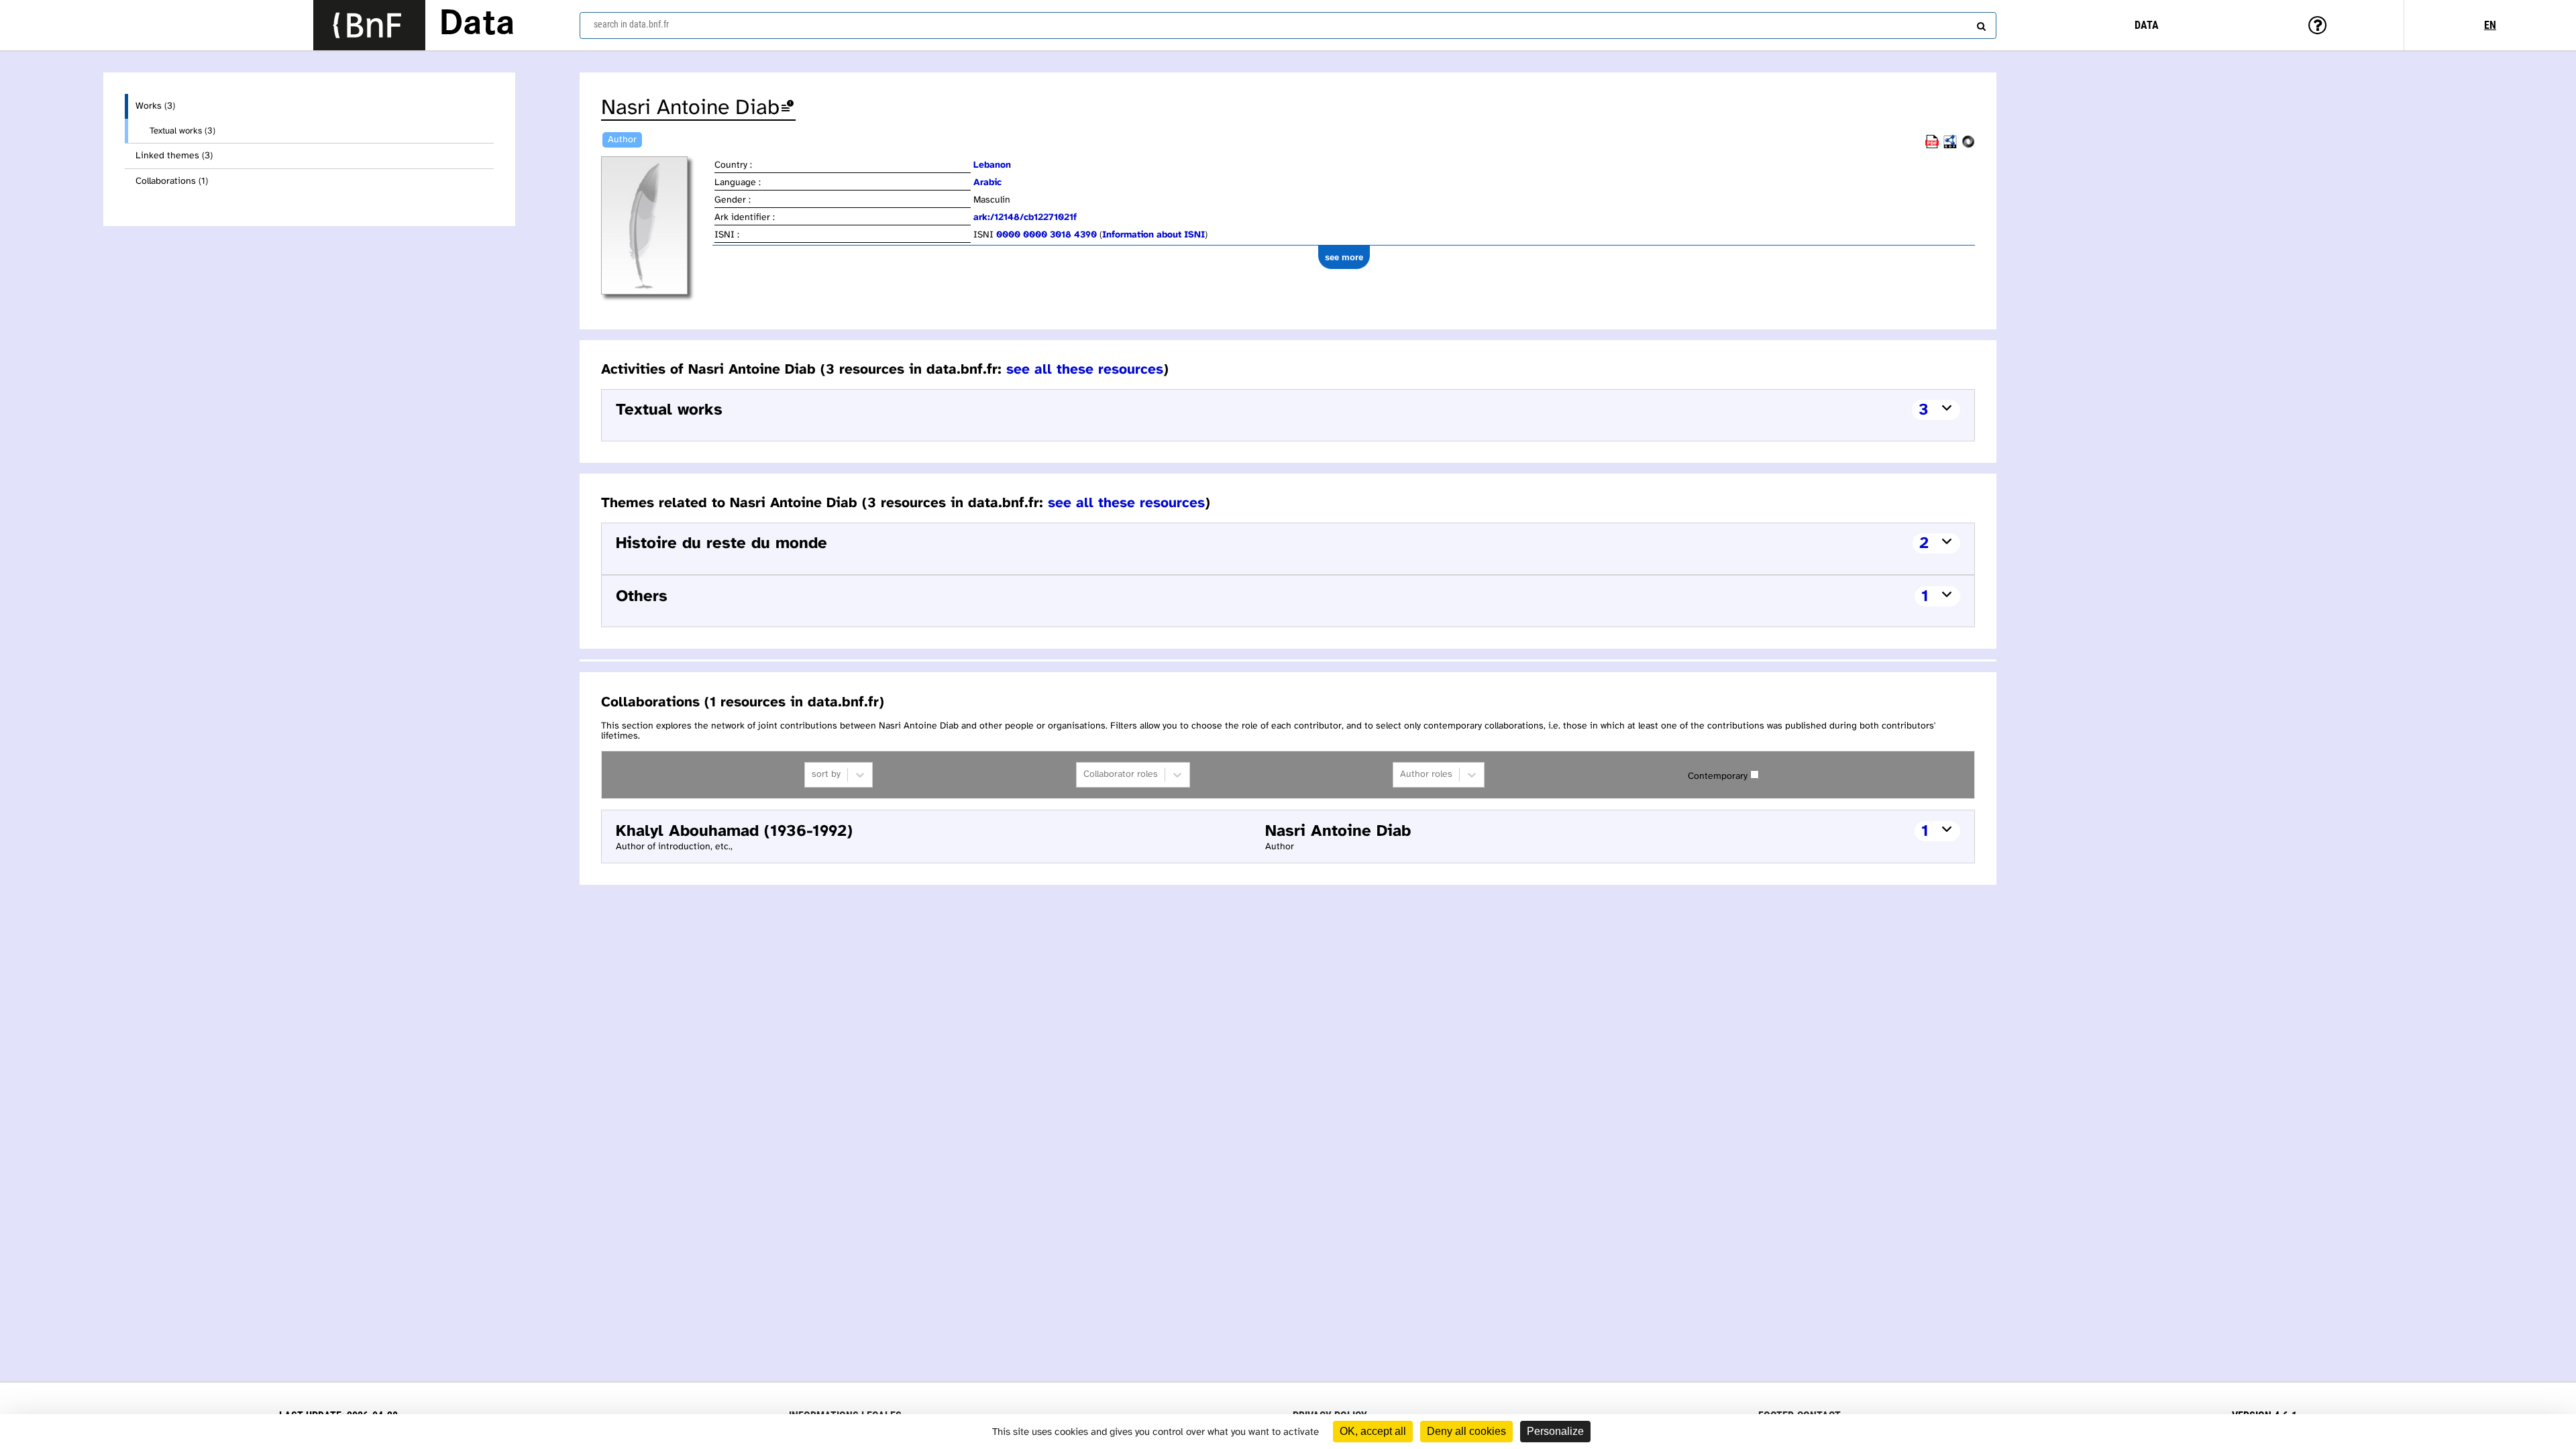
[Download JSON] (1968, 146)
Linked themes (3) (174, 156)
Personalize (1555, 1431)
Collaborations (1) (172, 181)
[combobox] (1288, 25)
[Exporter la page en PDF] (1932, 146)
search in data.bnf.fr (631, 24)
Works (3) (155, 106)
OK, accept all (1373, 1431)
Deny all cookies (1466, 1431)
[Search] (1980, 23)
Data (477, 25)
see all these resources (1085, 370)
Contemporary (1718, 776)
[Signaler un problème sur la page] (788, 108)
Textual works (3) (182, 131)
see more (1344, 257)
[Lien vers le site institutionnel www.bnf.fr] (369, 25)
